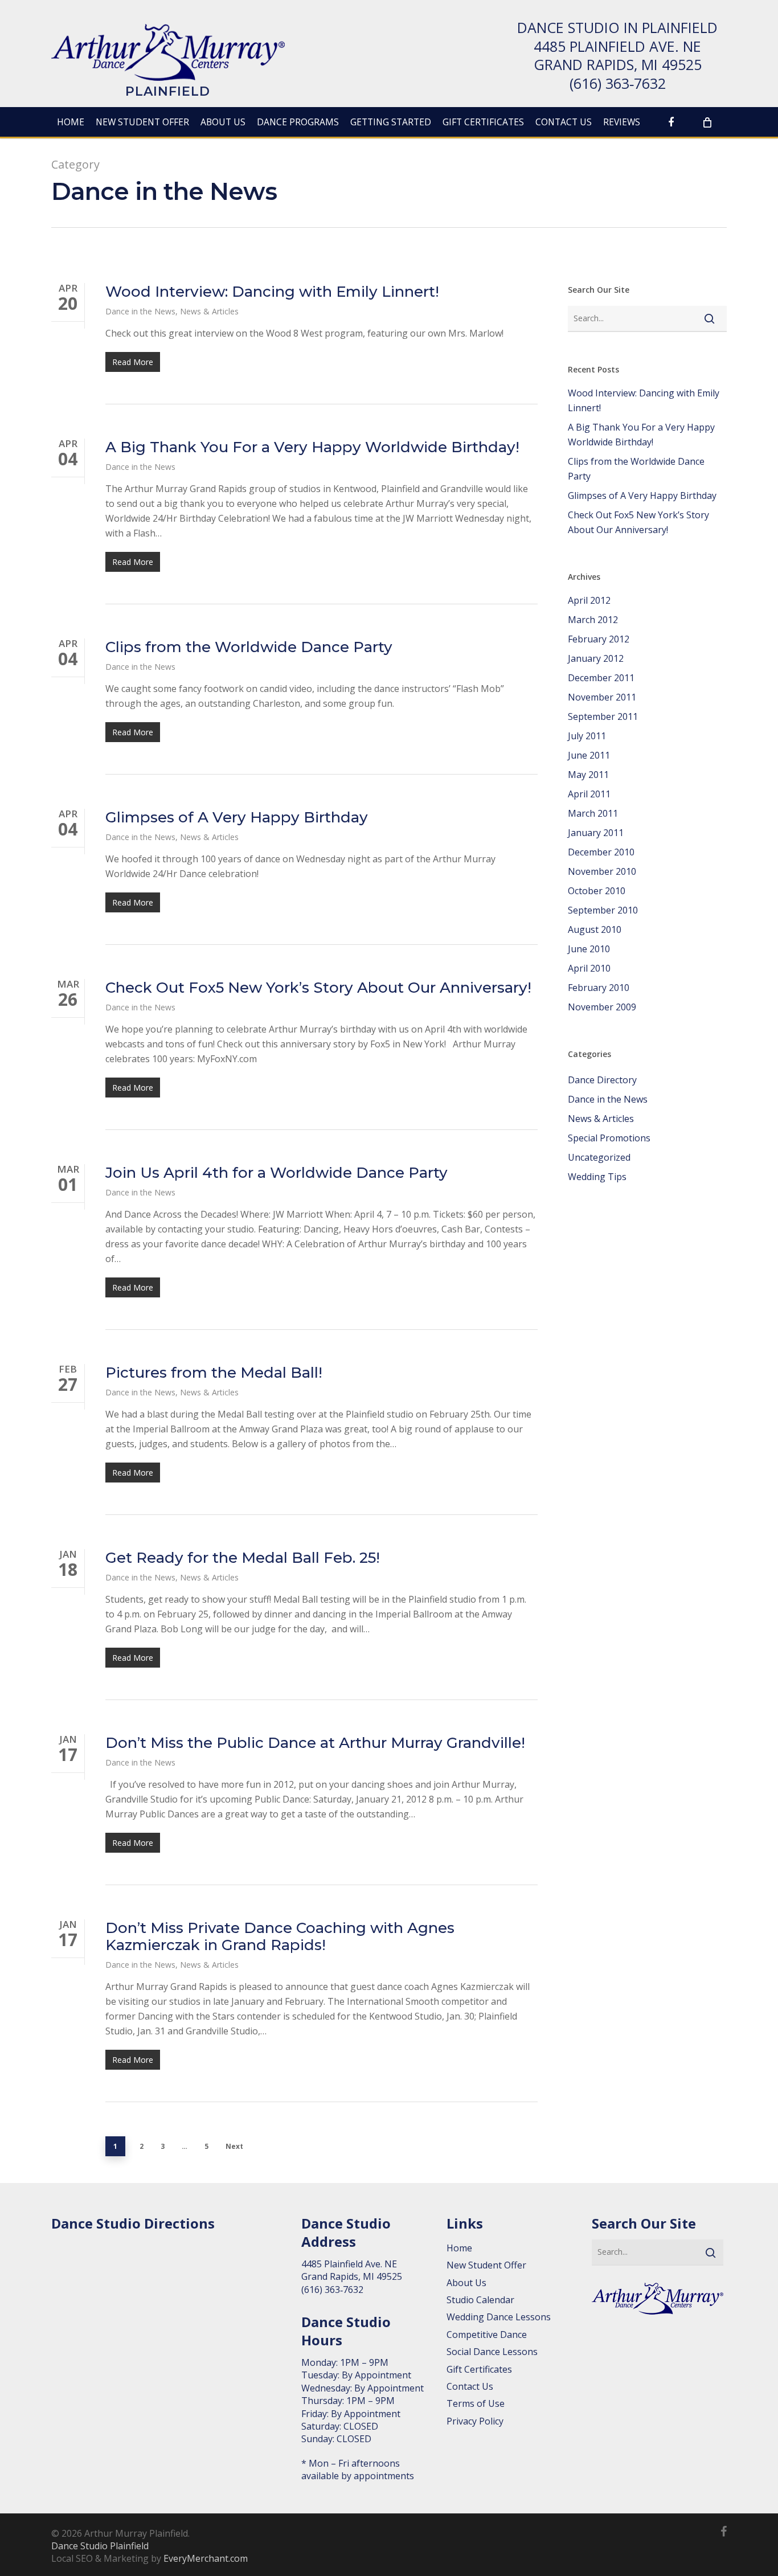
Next (234, 2146)
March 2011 (593, 813)
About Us (466, 2283)
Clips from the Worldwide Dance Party (249, 647)
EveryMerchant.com (206, 2558)
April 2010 (589, 968)
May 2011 (588, 775)
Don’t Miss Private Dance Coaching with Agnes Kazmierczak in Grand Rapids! (280, 1936)
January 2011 (596, 833)
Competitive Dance (487, 2335)
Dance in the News (140, 311)
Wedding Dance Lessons (499, 2317)
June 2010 (589, 949)
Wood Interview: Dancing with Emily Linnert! (272, 292)
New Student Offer (486, 2265)
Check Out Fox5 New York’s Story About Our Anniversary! (318, 988)
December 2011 (601, 678)
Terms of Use (476, 2403)
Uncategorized (599, 1157)
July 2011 (587, 736)
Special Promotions (609, 1138)
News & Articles (209, 311)
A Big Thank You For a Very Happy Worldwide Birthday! (312, 447)
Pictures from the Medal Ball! (214, 1373)
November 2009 (602, 1007)
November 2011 (602, 697)
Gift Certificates (479, 2369)
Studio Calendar (480, 2300)
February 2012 (599, 639)
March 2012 (593, 620)
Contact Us (470, 2386)
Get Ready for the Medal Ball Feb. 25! (243, 1558)
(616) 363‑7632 (618, 83)
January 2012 (596, 658)
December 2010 (601, 852)
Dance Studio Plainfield (100, 2546)
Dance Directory (602, 1080)
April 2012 (589, 600)
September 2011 (603, 716)
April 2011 (589, 794)
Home (459, 2248)
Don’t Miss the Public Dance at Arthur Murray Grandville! (315, 1743)
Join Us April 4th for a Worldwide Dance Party (277, 1173)
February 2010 (599, 988)
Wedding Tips (597, 1177)
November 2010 (602, 871)
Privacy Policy (475, 2421)
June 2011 (589, 755)
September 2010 (603, 910)
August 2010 (595, 929)
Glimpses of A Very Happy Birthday (237, 817)
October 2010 (597, 891)
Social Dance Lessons (492, 2352)
